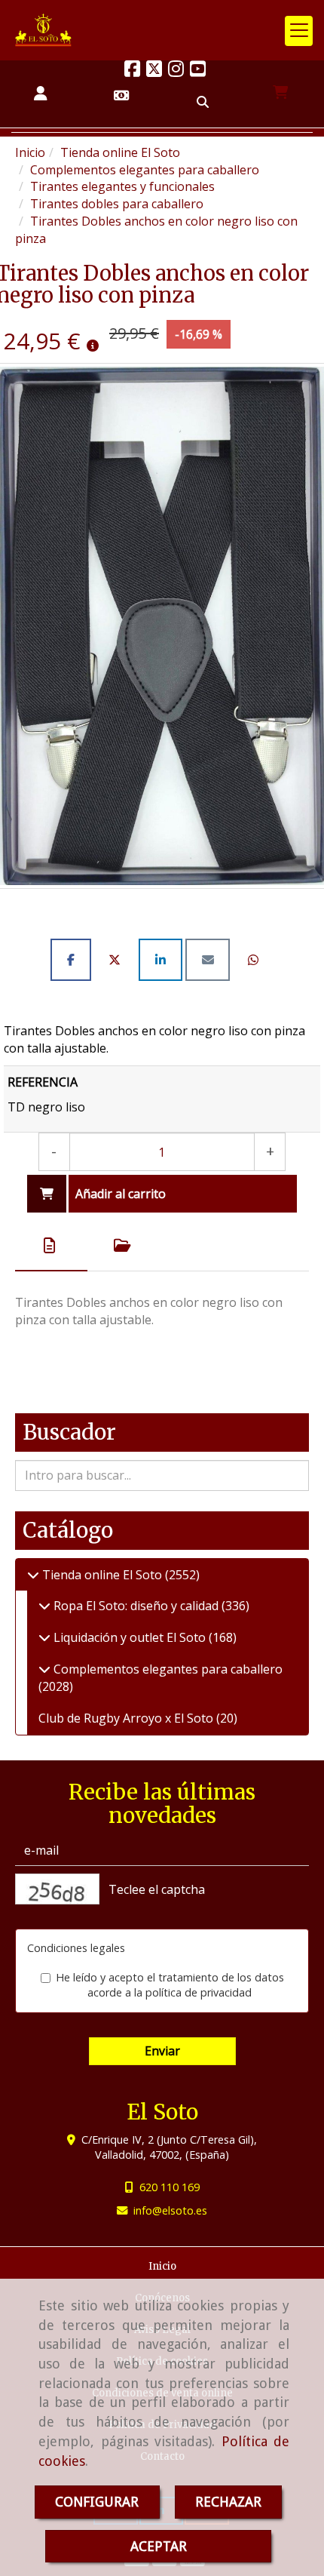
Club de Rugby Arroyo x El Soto (127, 1718)
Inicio (162, 2266)
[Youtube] (198, 71)
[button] (41, 94)
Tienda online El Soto (102, 1575)
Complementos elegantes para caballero (167, 1669)
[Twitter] (154, 71)
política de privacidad (199, 1992)
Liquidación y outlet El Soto (130, 1637)
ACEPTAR (159, 2546)
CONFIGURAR (97, 2502)
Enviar (162, 2051)
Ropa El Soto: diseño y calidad (136, 1606)
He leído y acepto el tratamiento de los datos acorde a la (170, 1985)
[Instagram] (176, 71)
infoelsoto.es (170, 2210)
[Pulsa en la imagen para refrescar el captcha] (57, 1889)
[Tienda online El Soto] (33, 1575)
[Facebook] (132, 71)
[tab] (51, 1246)
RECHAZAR (228, 2502)
